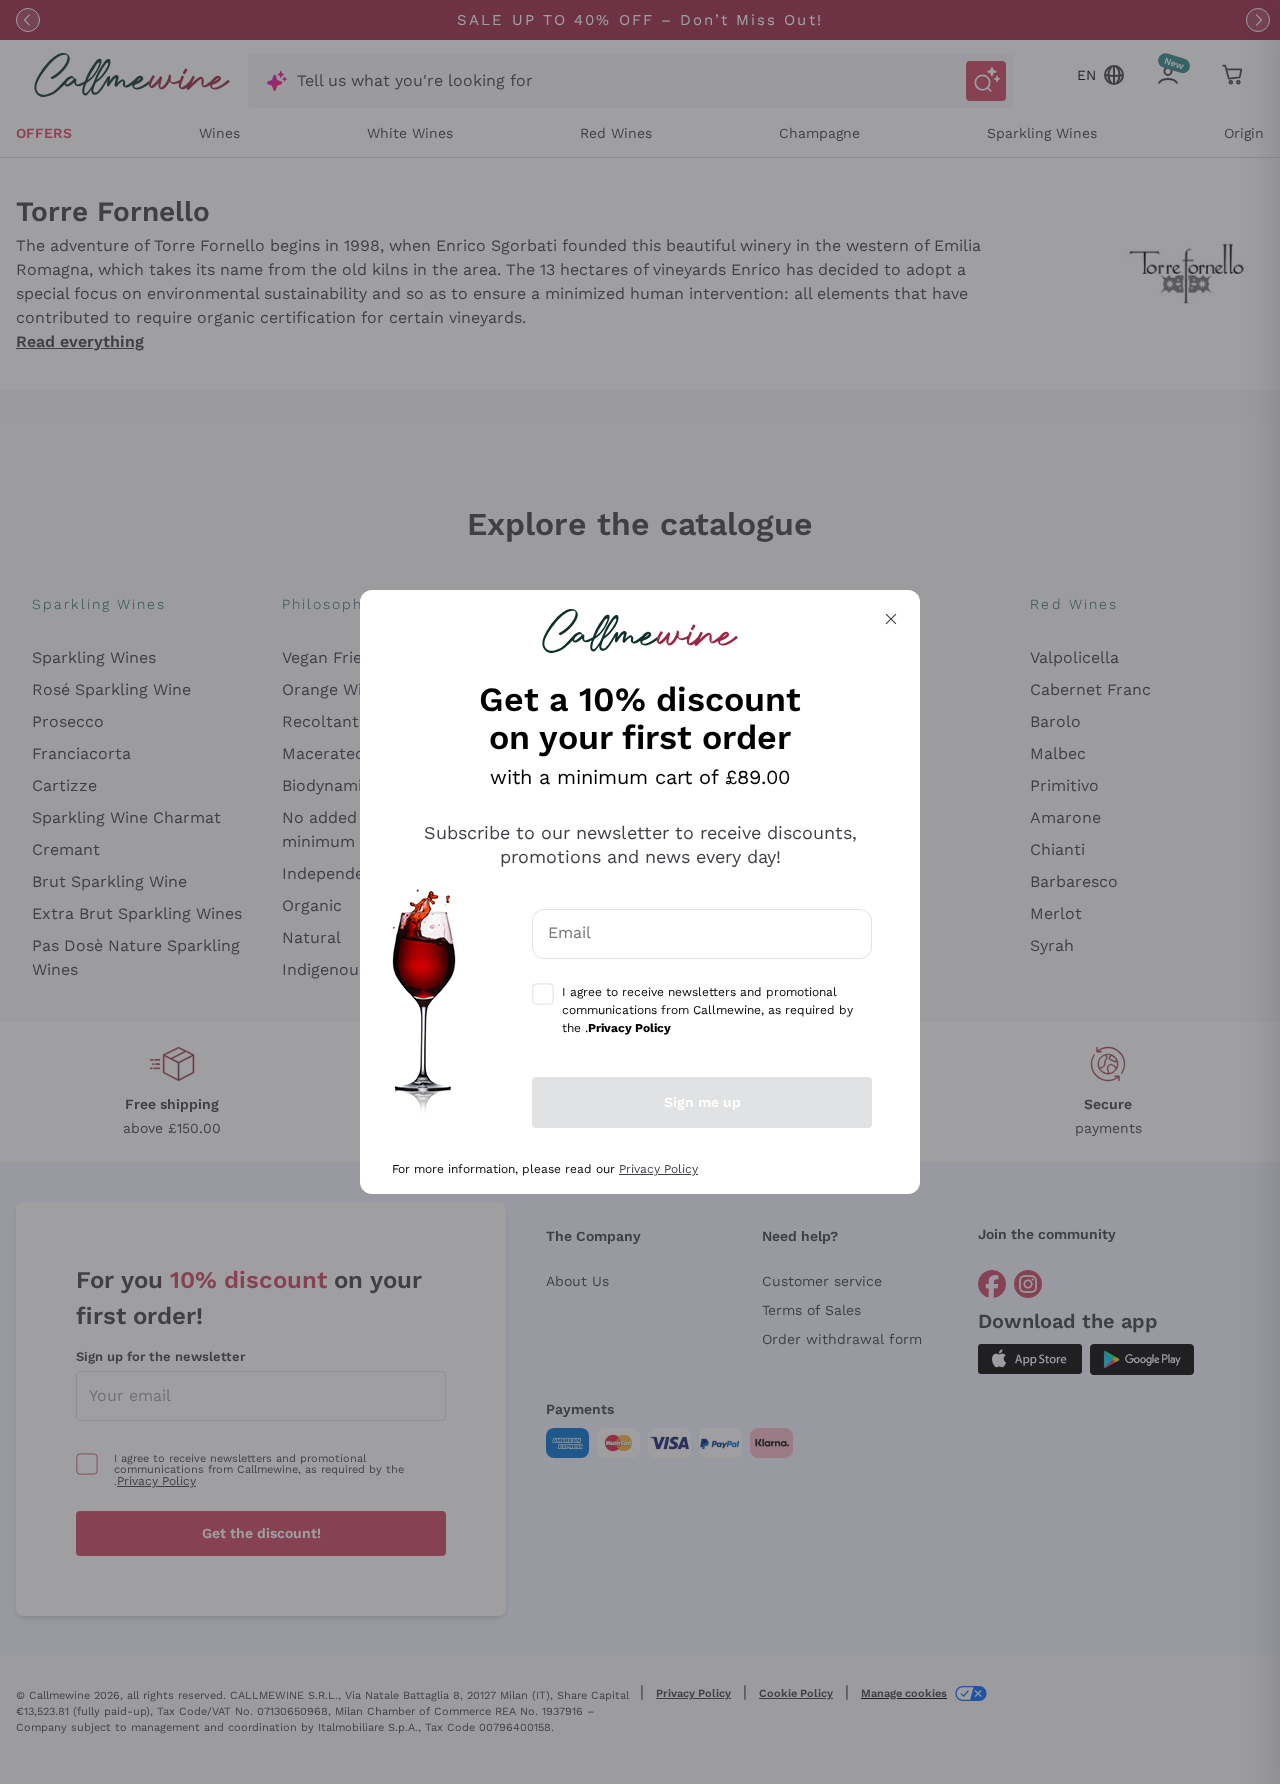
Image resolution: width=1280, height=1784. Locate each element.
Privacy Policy (658, 1169)
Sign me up (702, 1102)
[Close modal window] (891, 619)
